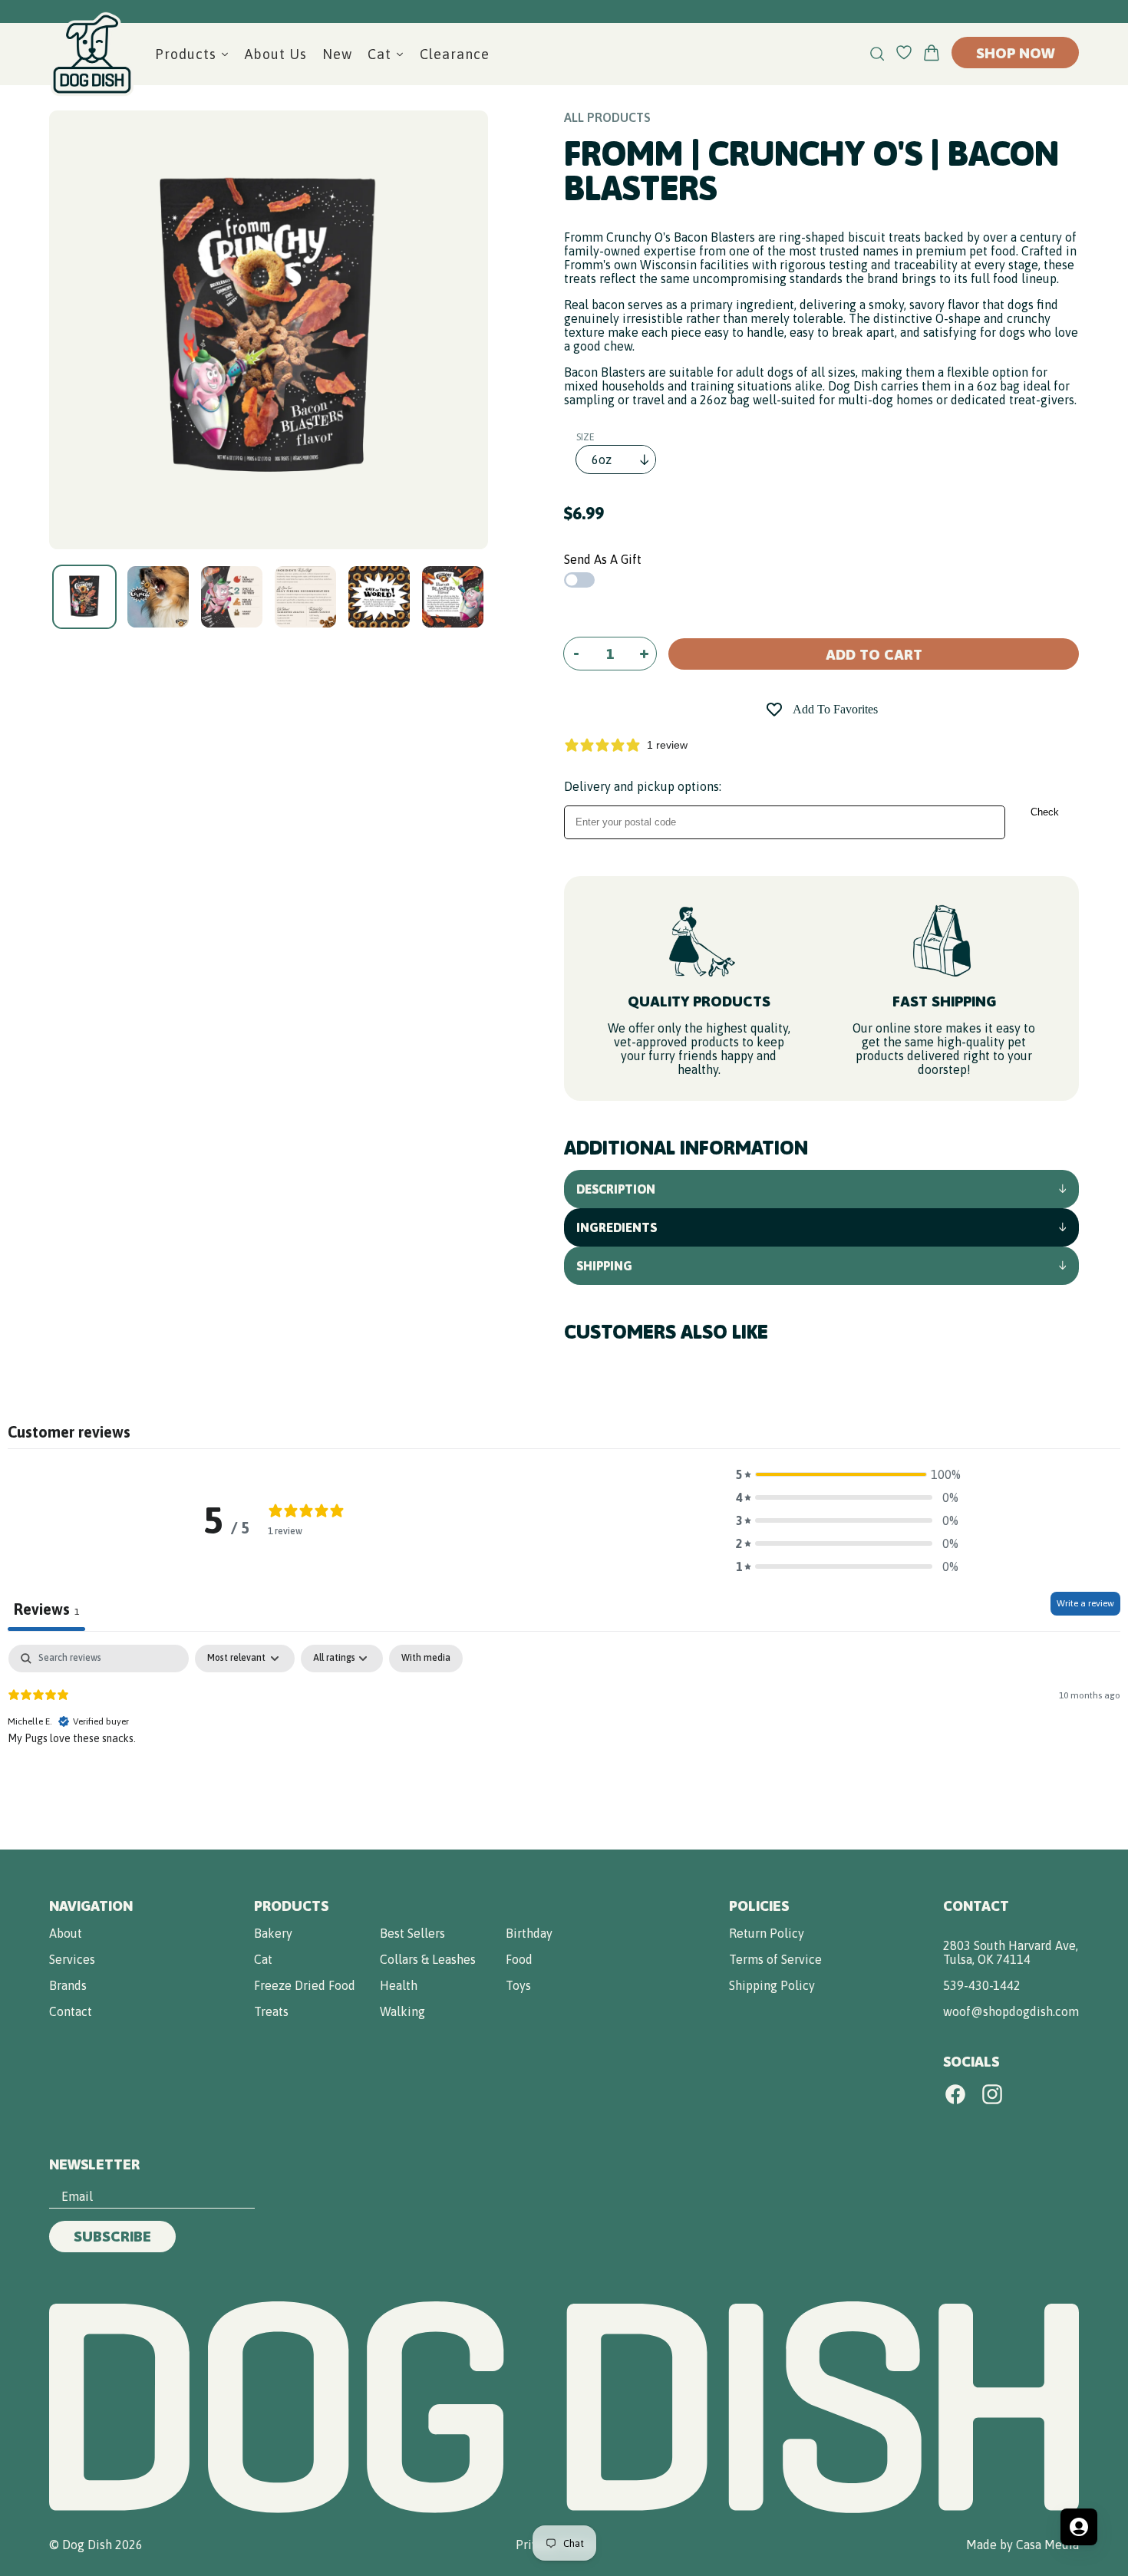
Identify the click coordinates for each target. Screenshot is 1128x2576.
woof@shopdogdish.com (1011, 2011)
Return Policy (767, 1933)
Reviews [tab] (46, 1609)
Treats (271, 2011)
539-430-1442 (982, 1985)
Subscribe (112, 2236)
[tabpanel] (564, 1743)
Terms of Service (775, 1959)
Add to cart (874, 654)
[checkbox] (426, 1659)
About (66, 1933)
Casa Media (1047, 2545)
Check (1045, 812)
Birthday (529, 1933)
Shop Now (1015, 53)
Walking (402, 2011)
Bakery (273, 1933)
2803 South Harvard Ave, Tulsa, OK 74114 (1011, 1952)
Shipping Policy (772, 1985)
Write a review (1085, 1603)
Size (585, 437)
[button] (847, 1474)
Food (519, 1959)
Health (399, 1985)
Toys (518, 1985)
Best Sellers (412, 1933)
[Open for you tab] (1079, 2527)
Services (72, 1959)
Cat (263, 1959)
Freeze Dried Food (305, 1985)
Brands (68, 1985)
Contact (71, 2011)
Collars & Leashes (428, 1959)
